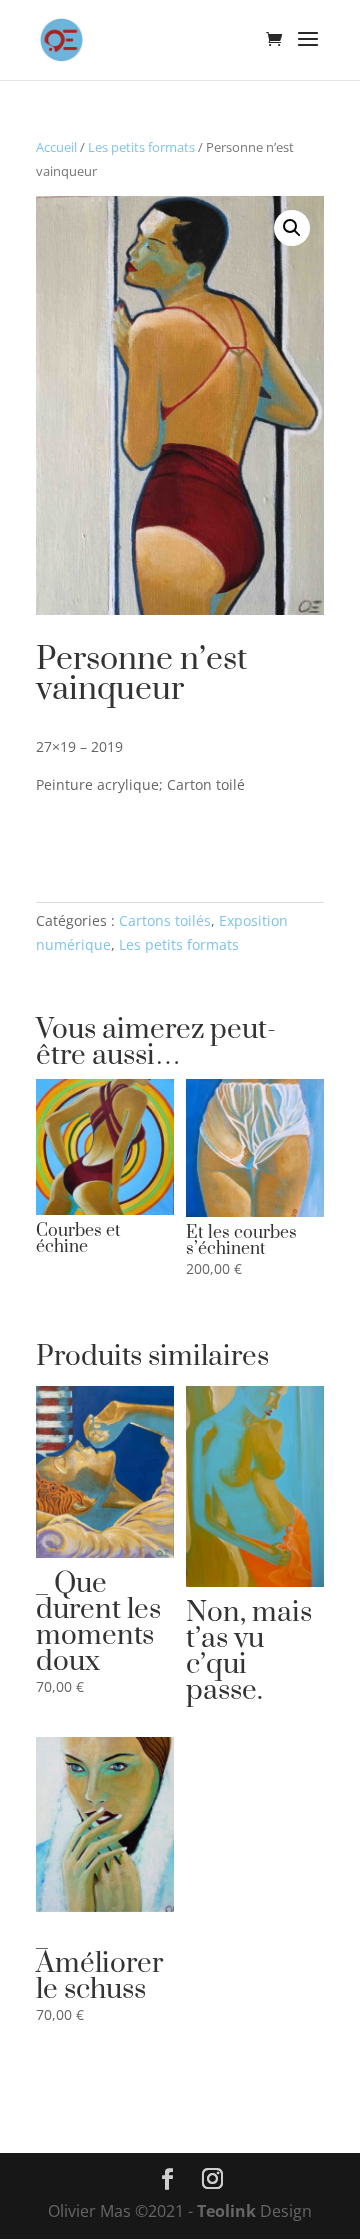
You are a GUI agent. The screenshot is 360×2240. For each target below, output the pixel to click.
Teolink (228, 2211)
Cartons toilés (165, 920)
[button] (292, 228)
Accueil (56, 147)
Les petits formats (141, 147)
